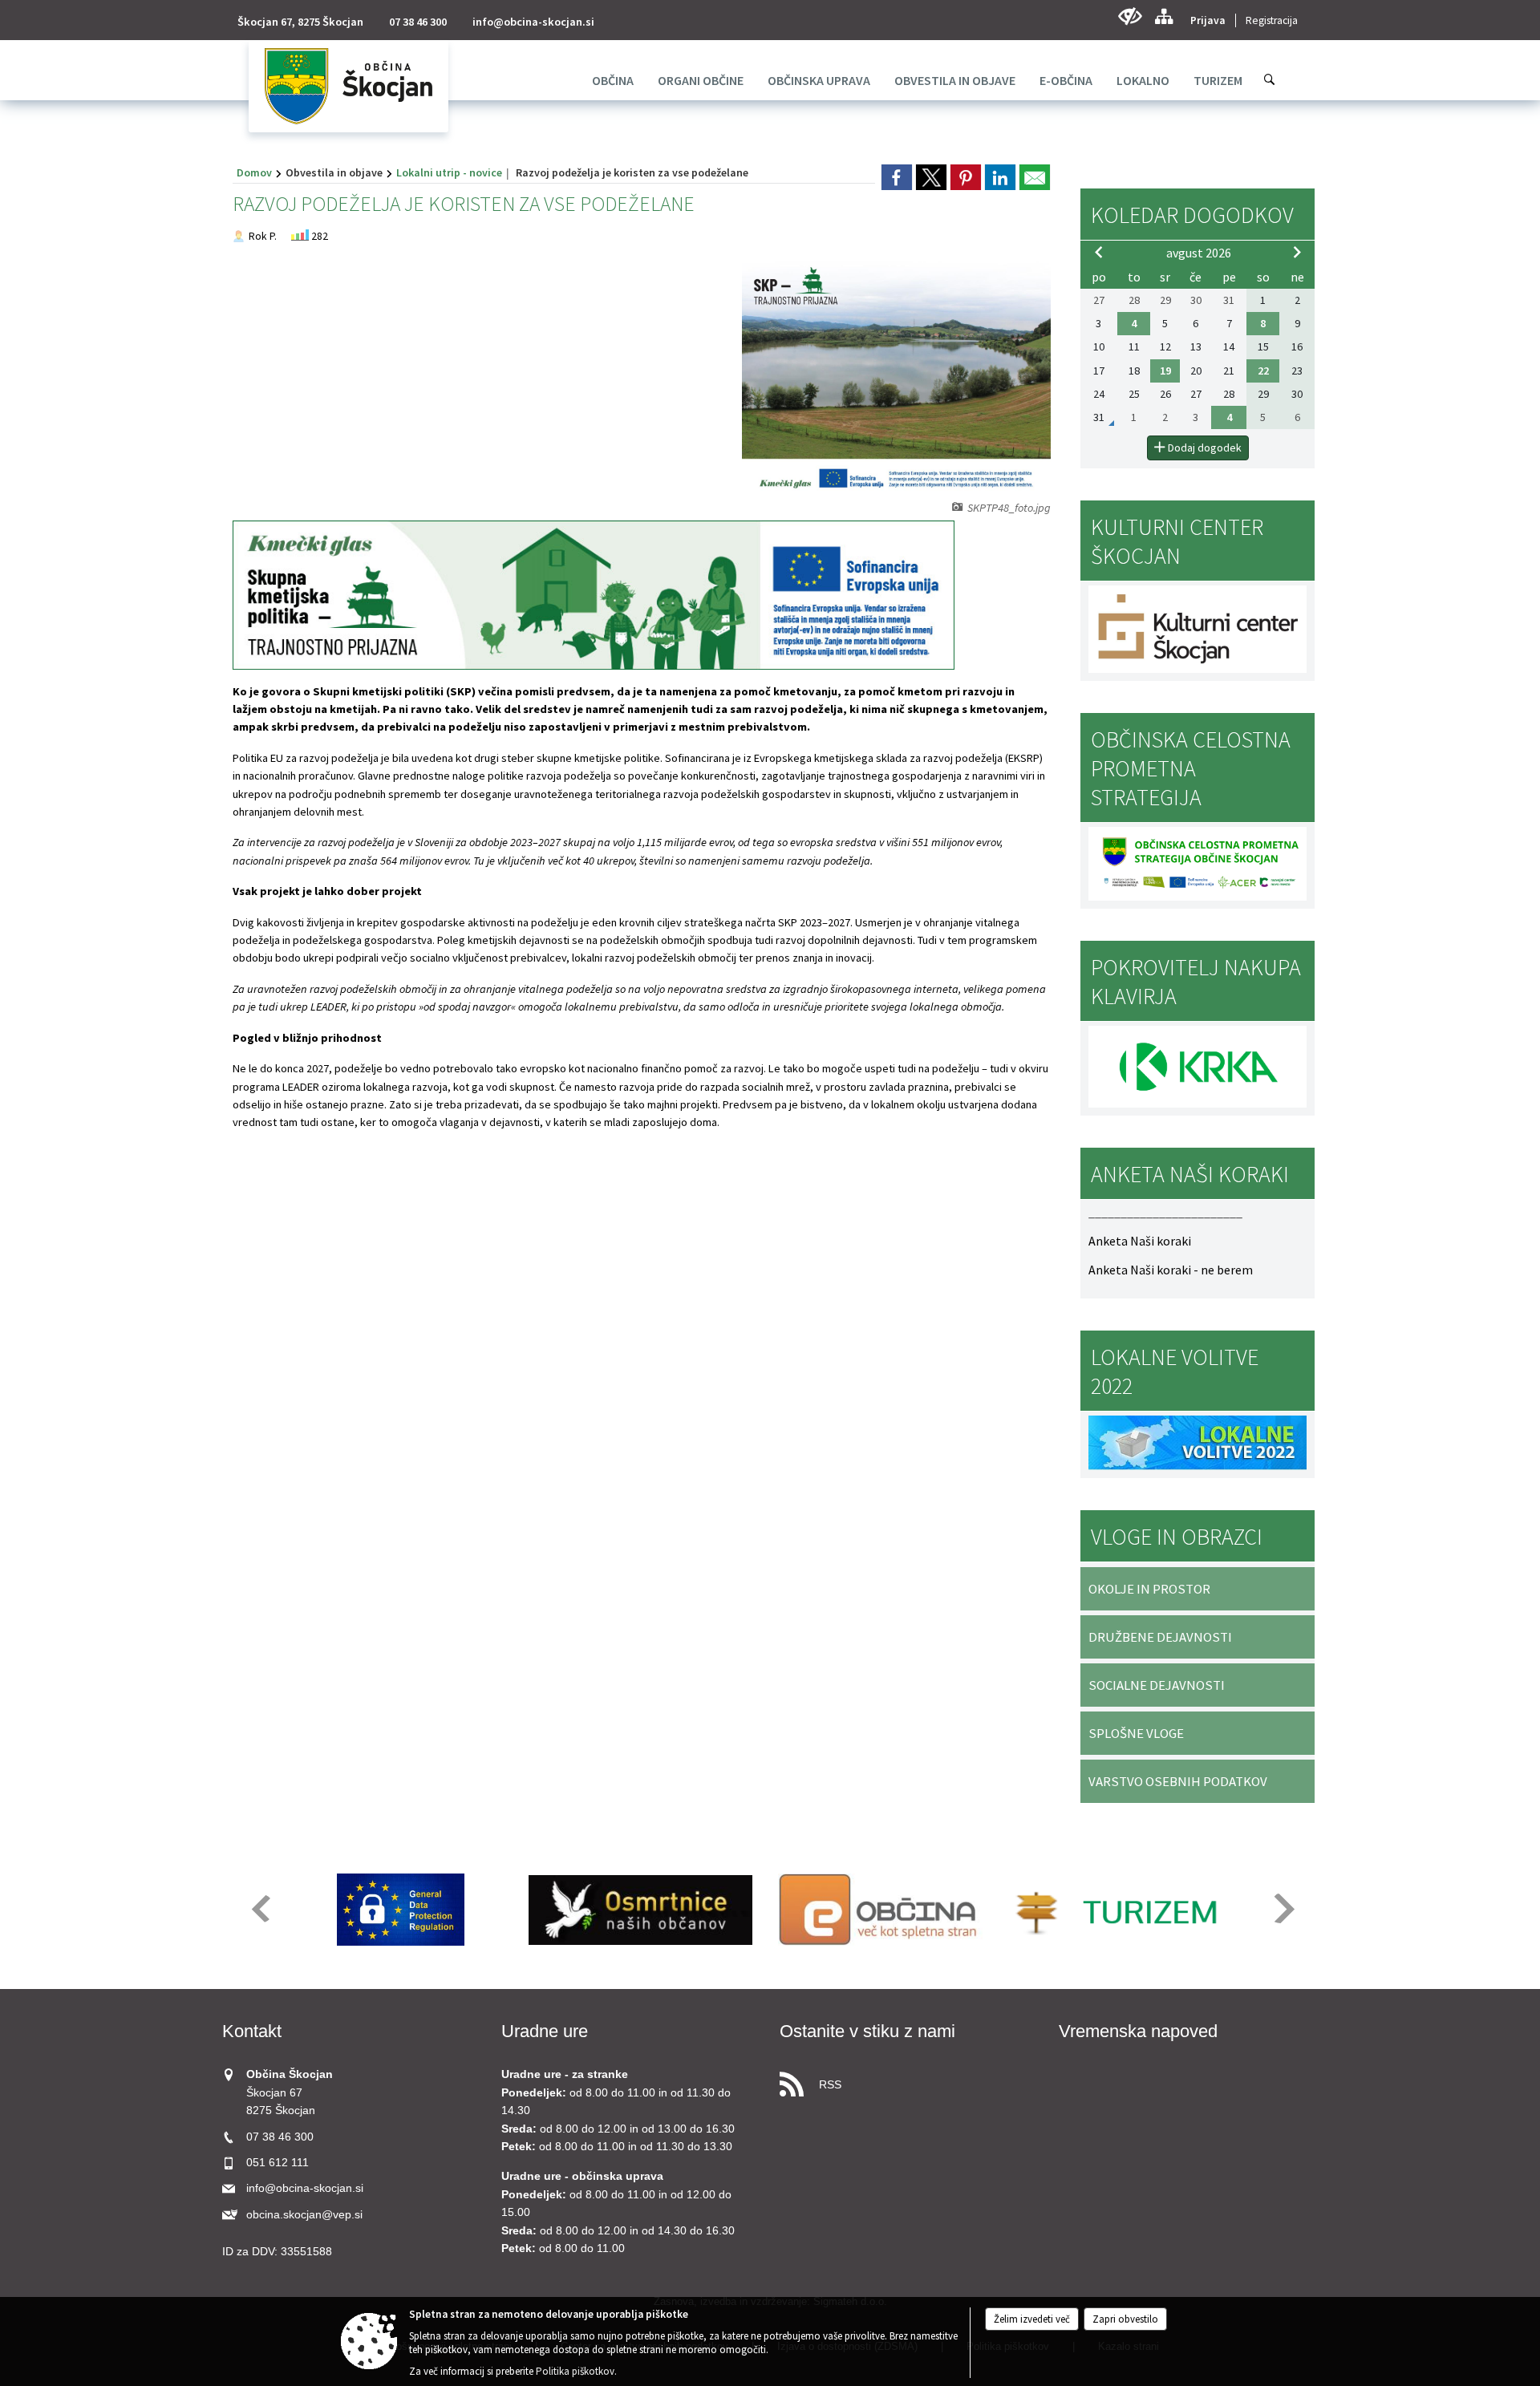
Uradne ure (545, 2031)
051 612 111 (278, 2163)
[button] (259, 1908)
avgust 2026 (1199, 253)
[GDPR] (401, 1910)
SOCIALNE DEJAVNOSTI (1157, 1685)
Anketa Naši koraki (1140, 1241)
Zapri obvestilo (1125, 2319)
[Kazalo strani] (1163, 16)
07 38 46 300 (418, 22)
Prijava (1208, 20)
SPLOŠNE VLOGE (1136, 1733)
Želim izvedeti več (1032, 2319)
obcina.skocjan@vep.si (304, 2215)
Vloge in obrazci (1177, 1537)
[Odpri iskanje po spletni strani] (1270, 79)
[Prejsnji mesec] (1099, 252)
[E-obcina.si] (880, 1910)
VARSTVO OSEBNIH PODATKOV (1178, 1781)
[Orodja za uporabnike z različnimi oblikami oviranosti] (1130, 16)
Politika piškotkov (575, 2371)
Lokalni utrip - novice (449, 172)
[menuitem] (613, 80)
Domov (254, 172)
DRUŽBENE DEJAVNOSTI (1160, 1637)
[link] (897, 177)
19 (1165, 371)
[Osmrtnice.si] (640, 1910)
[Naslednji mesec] (1297, 252)
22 (1263, 371)
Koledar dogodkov (1192, 215)
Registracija (1272, 20)
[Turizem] (1120, 1910)
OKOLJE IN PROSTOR (1149, 1589)
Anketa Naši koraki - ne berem (1171, 1270)
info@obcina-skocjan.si (533, 22)
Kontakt (252, 2031)
